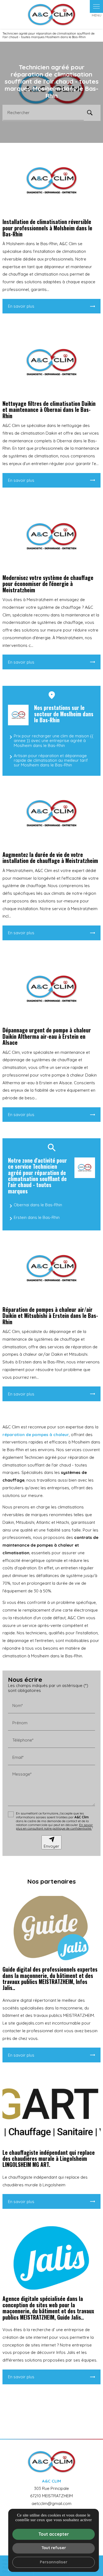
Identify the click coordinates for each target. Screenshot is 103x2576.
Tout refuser (54, 2548)
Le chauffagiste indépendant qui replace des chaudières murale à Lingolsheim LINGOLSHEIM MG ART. (49, 2159)
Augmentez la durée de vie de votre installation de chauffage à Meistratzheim (50, 858)
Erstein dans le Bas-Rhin (37, 1217)
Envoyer (51, 1846)
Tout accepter (54, 2534)
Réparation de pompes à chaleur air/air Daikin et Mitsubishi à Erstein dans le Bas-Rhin (50, 1316)
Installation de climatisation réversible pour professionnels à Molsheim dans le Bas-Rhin (47, 228)
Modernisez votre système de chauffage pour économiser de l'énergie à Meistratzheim (48, 584)
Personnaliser (54, 2562)
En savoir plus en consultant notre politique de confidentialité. (54, 1827)
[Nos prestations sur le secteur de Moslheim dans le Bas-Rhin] (18, 715)
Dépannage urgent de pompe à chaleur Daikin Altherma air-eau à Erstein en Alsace (47, 1036)
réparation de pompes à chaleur (36, 1435)
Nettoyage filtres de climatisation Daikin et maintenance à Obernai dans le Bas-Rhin (49, 410)
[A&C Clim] (52, 14)
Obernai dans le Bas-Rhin (38, 1205)
